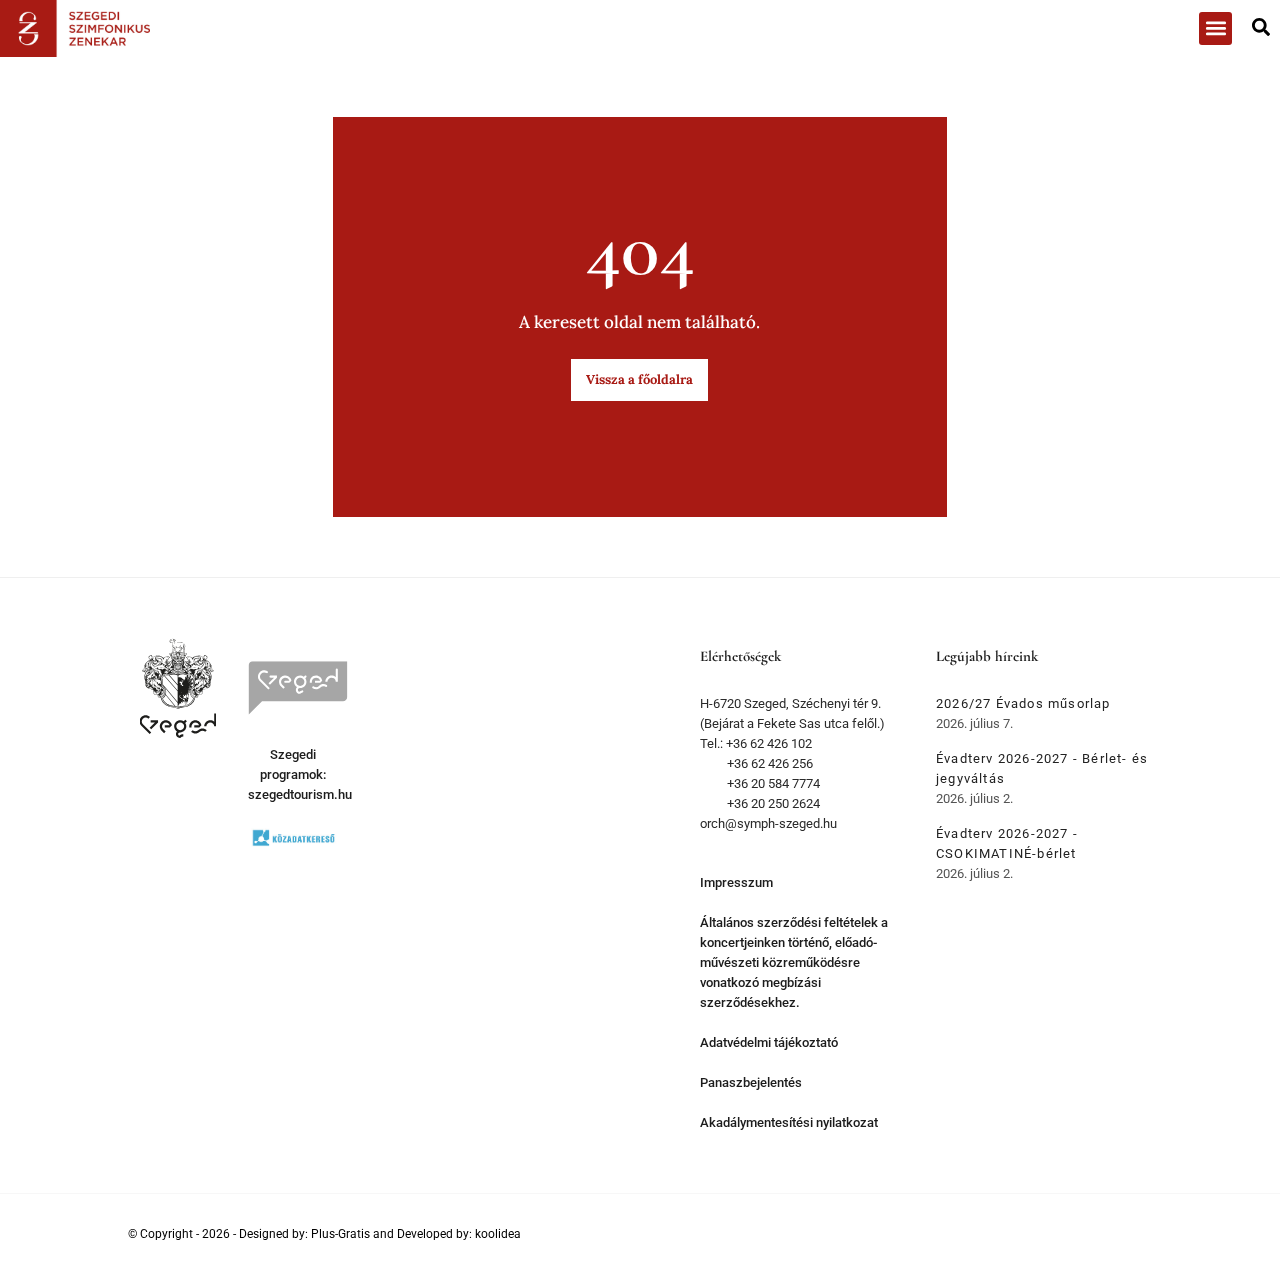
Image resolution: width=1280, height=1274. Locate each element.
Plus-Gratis (340, 1234)
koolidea (498, 1234)
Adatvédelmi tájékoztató (769, 1042)
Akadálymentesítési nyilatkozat (789, 1122)
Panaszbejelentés (751, 1082)
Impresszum (736, 882)
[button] (1215, 28)
